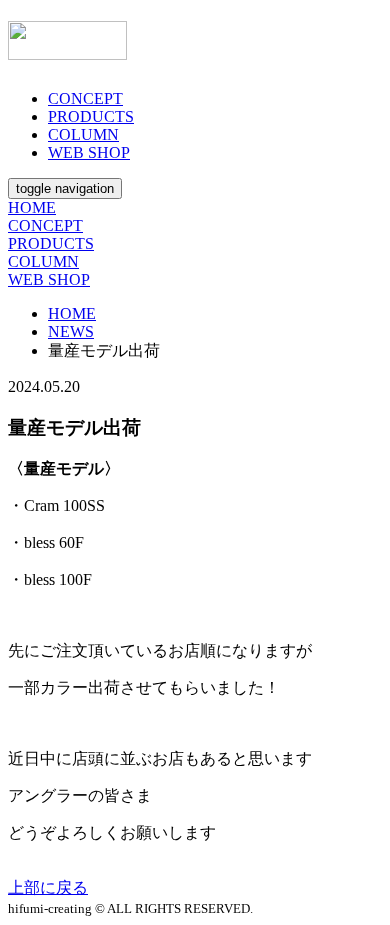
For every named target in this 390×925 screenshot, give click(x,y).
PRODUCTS (91, 116)
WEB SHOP (89, 152)
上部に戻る (48, 887)
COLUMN (83, 134)
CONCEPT (85, 98)
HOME (32, 207)
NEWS (71, 331)
